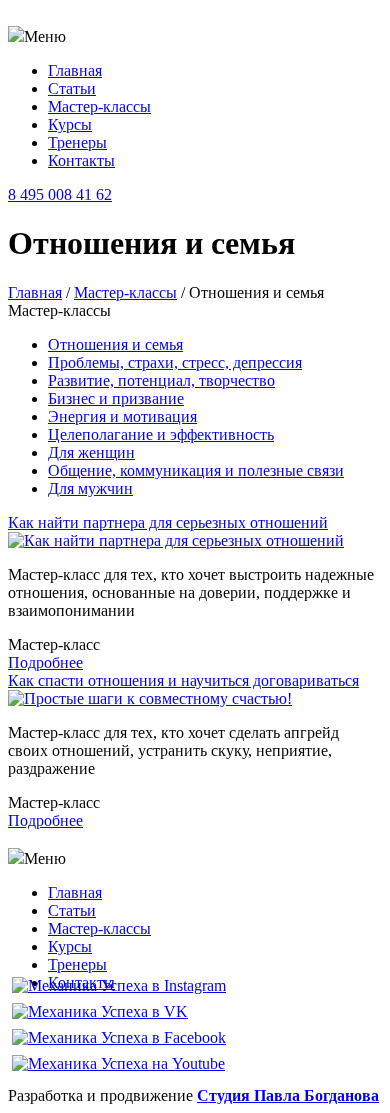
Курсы (70, 124)
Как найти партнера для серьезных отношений (168, 522)
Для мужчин (90, 488)
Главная (75, 70)
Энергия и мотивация (122, 416)
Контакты (81, 160)
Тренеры (77, 142)
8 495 (60, 194)
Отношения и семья (115, 344)
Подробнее (45, 662)
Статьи (72, 88)
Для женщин (91, 452)
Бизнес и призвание (116, 398)
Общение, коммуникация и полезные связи (196, 470)
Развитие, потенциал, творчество (161, 380)
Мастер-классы (99, 106)
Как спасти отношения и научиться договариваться (183, 680)
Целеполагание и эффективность (161, 434)
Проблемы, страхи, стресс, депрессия (175, 362)
